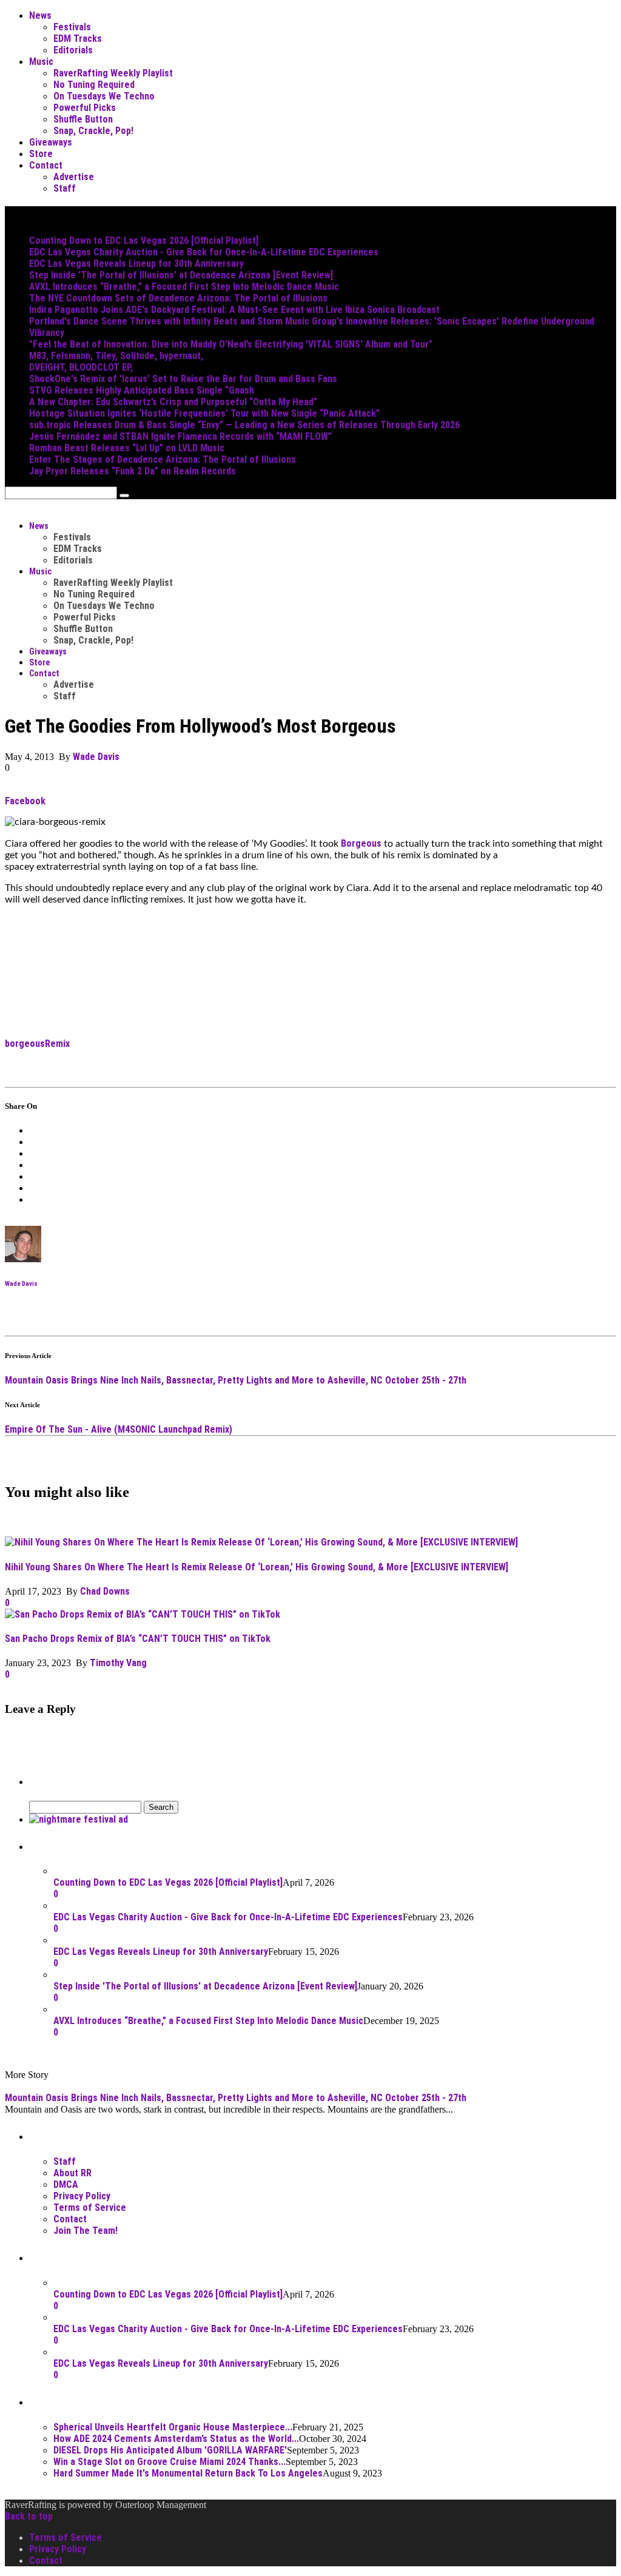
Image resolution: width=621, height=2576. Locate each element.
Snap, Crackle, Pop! (93, 131)
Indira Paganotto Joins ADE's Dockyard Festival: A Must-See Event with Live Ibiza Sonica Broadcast (234, 310)
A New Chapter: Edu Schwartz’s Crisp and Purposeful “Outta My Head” (173, 402)
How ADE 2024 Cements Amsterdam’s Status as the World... (176, 2439)
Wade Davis (96, 757)
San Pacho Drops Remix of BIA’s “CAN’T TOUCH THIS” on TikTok (138, 1639)
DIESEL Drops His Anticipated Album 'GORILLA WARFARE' (170, 2450)
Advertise (74, 177)
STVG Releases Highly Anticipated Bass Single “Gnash (142, 390)
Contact (46, 165)
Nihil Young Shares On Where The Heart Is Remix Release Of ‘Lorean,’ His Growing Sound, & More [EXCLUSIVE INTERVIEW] (257, 1567)
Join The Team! (86, 2231)
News (40, 15)
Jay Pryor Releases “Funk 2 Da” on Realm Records (133, 471)
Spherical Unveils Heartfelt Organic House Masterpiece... (173, 2427)
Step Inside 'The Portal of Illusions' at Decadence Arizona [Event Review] (181, 275)
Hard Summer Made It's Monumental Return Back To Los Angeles (188, 2473)
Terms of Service (90, 2208)
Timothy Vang (118, 1663)
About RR (72, 2173)
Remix (57, 1044)
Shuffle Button (83, 119)
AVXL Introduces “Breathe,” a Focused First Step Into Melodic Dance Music (184, 287)
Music (41, 62)
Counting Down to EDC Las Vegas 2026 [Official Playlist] (144, 240)
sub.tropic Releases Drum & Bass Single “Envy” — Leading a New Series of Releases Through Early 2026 (244, 425)
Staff (65, 188)
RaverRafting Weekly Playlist (113, 73)
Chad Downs (105, 1591)
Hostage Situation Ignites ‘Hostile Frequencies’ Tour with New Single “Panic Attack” (204, 413)
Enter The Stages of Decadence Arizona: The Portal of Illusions (163, 459)
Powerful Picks (85, 108)
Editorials (73, 50)
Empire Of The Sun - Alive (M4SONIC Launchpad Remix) (119, 1429)
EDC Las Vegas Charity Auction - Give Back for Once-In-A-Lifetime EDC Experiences (204, 252)
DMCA (66, 2184)
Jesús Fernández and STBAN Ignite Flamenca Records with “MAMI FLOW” (180, 436)
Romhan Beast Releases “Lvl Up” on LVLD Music (127, 448)
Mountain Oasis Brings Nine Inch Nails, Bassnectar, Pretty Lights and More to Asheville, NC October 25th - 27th (236, 1380)
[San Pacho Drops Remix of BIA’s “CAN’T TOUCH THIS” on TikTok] (143, 1614)
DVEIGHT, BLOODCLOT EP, (81, 367)
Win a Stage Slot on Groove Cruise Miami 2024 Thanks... (170, 2462)
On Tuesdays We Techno (104, 96)
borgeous (25, 1044)
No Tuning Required (94, 85)
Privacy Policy (82, 2196)
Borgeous (361, 843)
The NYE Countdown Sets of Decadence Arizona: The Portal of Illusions (178, 298)
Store (41, 154)
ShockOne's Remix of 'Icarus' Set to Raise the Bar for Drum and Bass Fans (183, 379)
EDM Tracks (78, 39)
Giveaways (51, 142)
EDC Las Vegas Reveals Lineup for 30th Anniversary (136, 264)
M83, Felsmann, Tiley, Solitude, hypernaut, (116, 356)
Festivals (72, 27)
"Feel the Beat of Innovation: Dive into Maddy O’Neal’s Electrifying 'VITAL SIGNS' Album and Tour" (231, 344)
